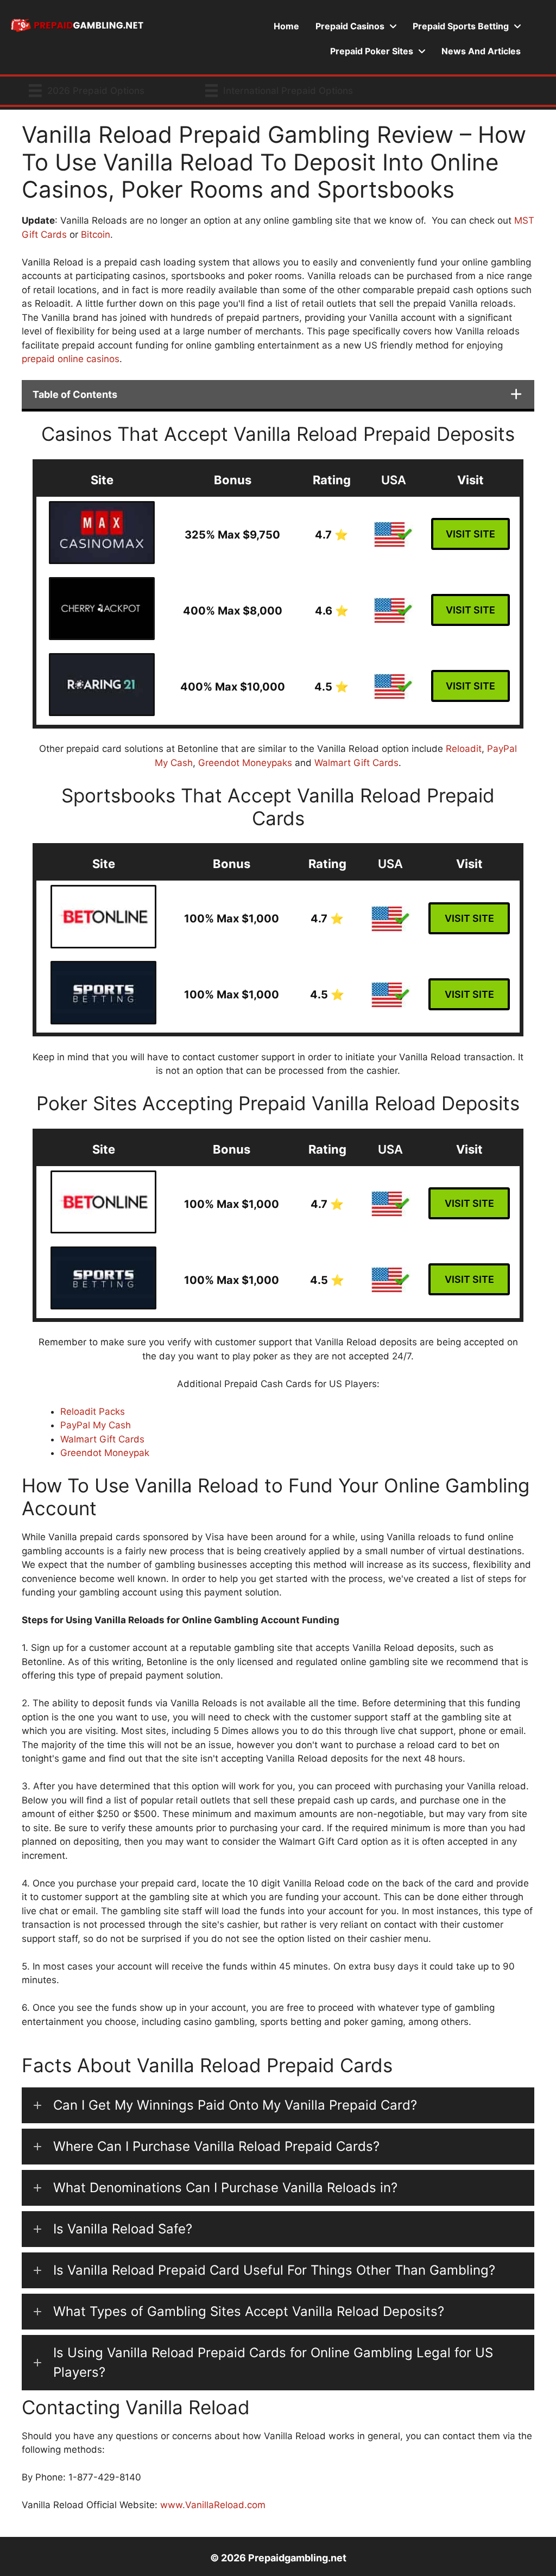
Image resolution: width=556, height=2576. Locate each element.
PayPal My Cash (96, 1425)
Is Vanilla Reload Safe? (123, 2229)
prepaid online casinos (71, 359)
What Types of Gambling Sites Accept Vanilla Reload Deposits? (249, 2311)
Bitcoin (96, 235)
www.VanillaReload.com (213, 2505)
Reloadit (464, 749)
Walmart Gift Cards (356, 763)
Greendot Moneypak (105, 1453)
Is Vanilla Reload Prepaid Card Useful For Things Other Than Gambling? (274, 2270)
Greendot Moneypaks (245, 763)
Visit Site (470, 534)
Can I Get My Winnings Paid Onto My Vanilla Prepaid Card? (235, 2105)
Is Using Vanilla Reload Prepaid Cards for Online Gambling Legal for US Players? (273, 2362)
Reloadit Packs (93, 1412)
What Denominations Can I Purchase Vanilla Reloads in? (225, 2188)
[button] (278, 2105)
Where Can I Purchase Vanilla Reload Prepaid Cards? (216, 2146)
